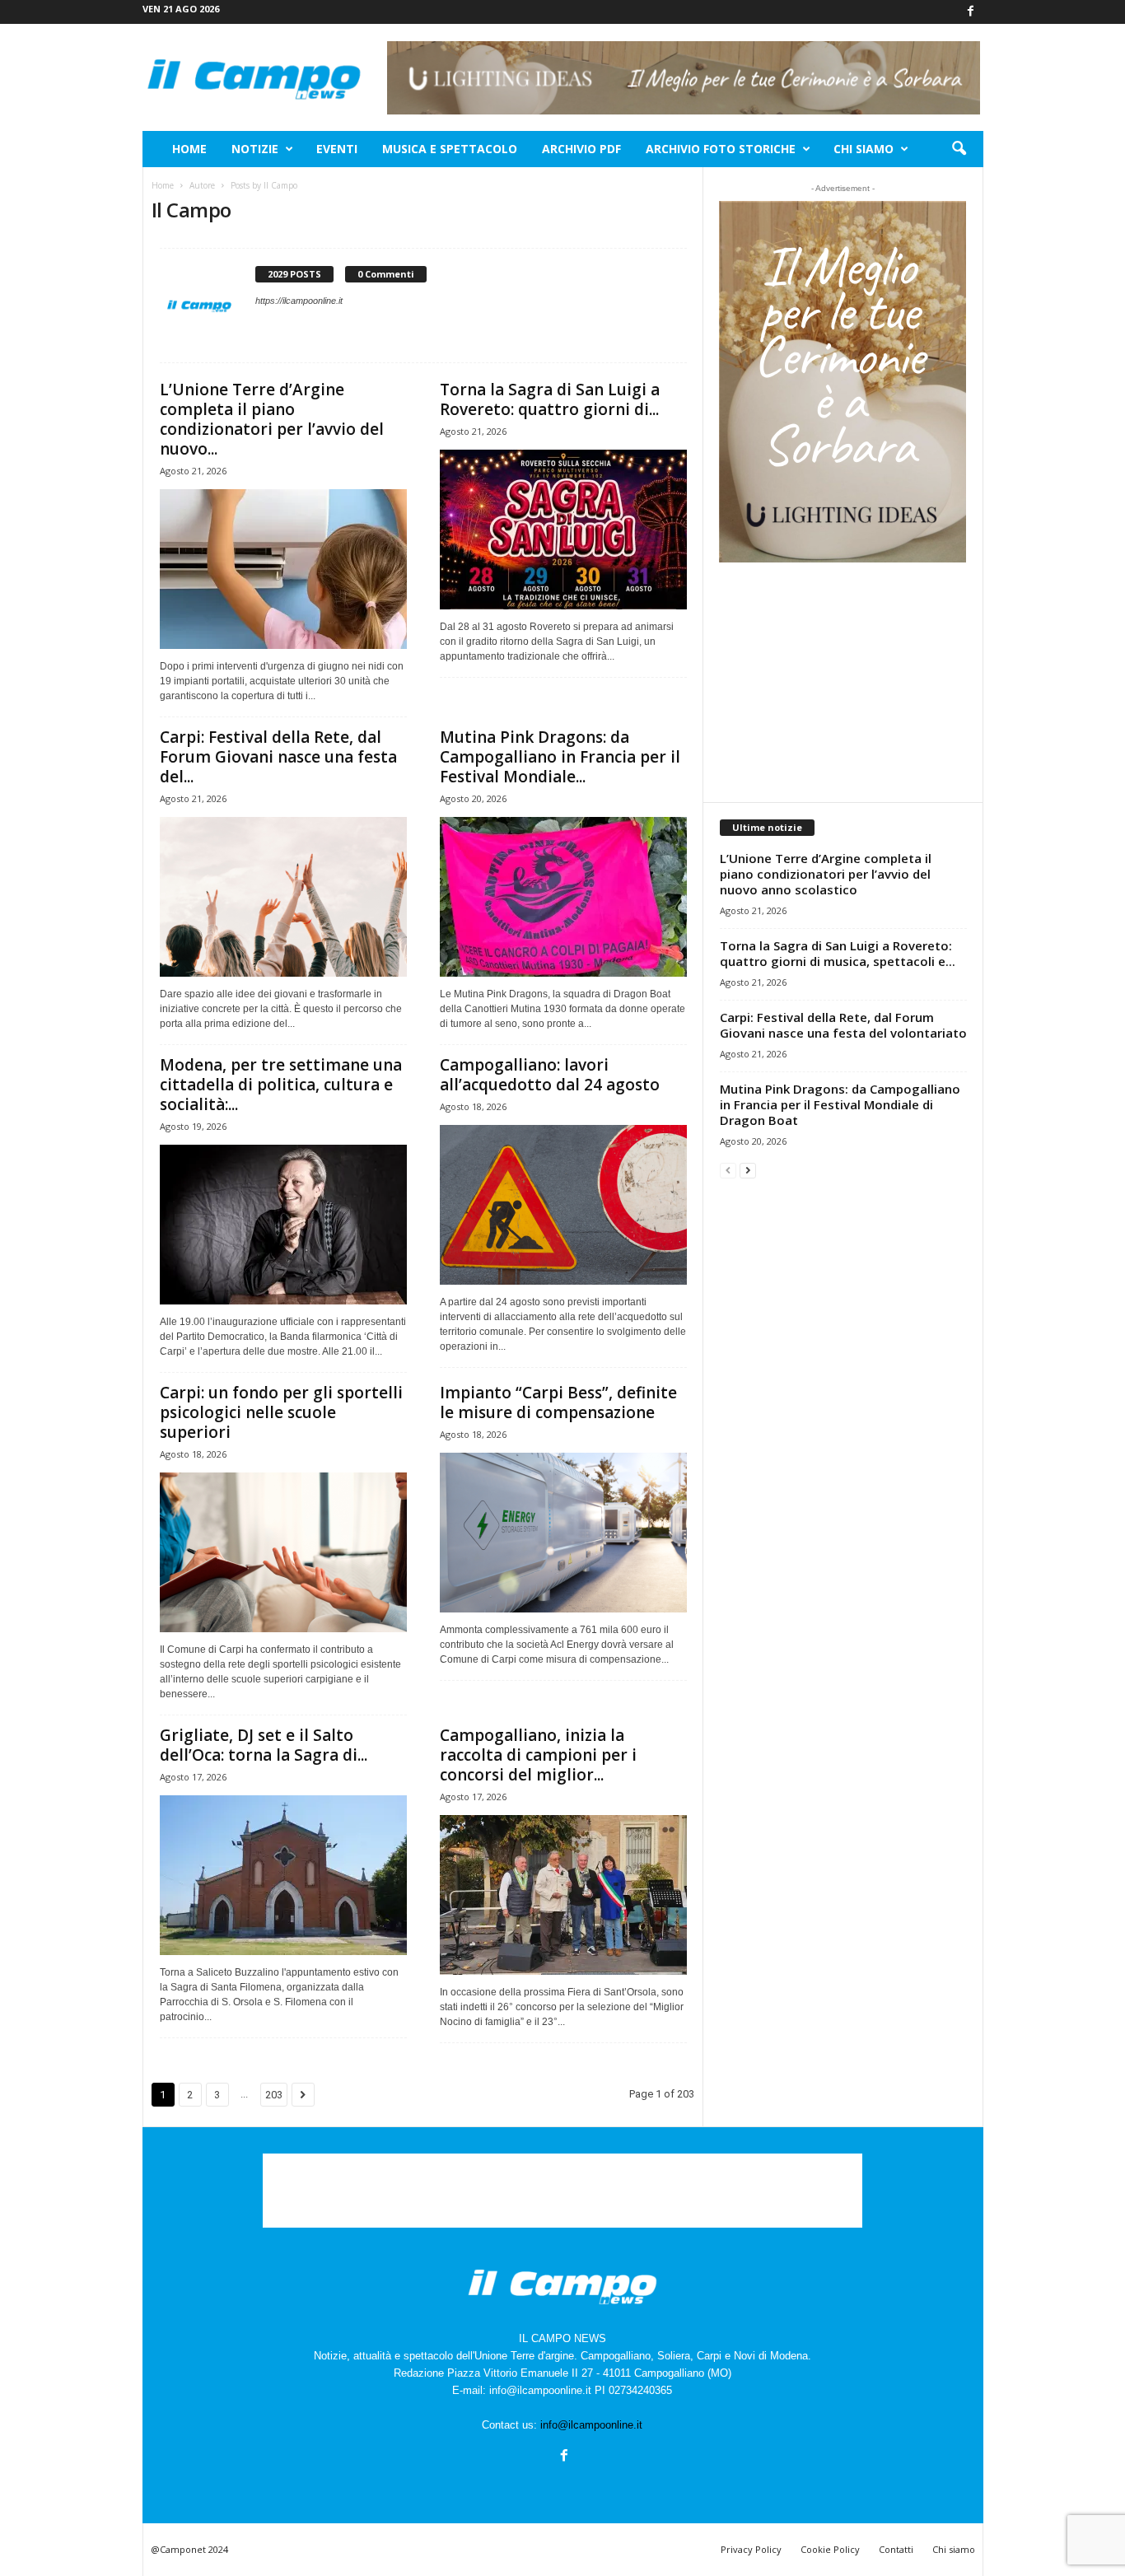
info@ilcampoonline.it (591, 2425)
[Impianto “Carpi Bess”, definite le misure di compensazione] (563, 1533)
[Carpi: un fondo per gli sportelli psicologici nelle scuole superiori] (283, 1552)
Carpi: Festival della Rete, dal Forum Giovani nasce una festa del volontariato (843, 1025)
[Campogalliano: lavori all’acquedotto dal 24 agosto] (563, 1205)
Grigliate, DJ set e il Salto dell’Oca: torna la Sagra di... (264, 1745)
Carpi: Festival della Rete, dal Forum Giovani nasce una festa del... (278, 757)
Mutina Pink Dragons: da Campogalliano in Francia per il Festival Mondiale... (560, 757)
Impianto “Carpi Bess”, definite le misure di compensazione (558, 1402)
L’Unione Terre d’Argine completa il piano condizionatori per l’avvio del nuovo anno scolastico (826, 874)
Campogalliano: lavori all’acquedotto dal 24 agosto (550, 1075)
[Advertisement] (843, 682)
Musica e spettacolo (450, 149)
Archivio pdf (581, 149)
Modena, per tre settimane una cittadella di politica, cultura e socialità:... (281, 1085)
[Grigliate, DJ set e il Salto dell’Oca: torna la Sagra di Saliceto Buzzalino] (283, 1875)
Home (189, 149)
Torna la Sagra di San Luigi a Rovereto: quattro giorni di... (550, 399)
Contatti (896, 2549)
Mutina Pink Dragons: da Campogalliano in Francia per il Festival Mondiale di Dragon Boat (840, 1104)
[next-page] (748, 1170)
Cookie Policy (830, 2549)
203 (274, 2095)
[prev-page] (728, 1170)
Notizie (255, 149)
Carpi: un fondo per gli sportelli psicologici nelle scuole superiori (281, 1412)
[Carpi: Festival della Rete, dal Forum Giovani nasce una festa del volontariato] (283, 897)
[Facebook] (971, 12)
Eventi (337, 149)
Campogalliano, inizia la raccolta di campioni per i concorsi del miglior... (538, 1755)
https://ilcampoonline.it (299, 301)
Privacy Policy (751, 2549)
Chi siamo (864, 149)
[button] (959, 149)
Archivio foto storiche (721, 149)
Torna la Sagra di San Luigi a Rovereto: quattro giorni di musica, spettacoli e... (838, 953)
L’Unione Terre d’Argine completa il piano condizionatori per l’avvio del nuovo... (272, 419)
